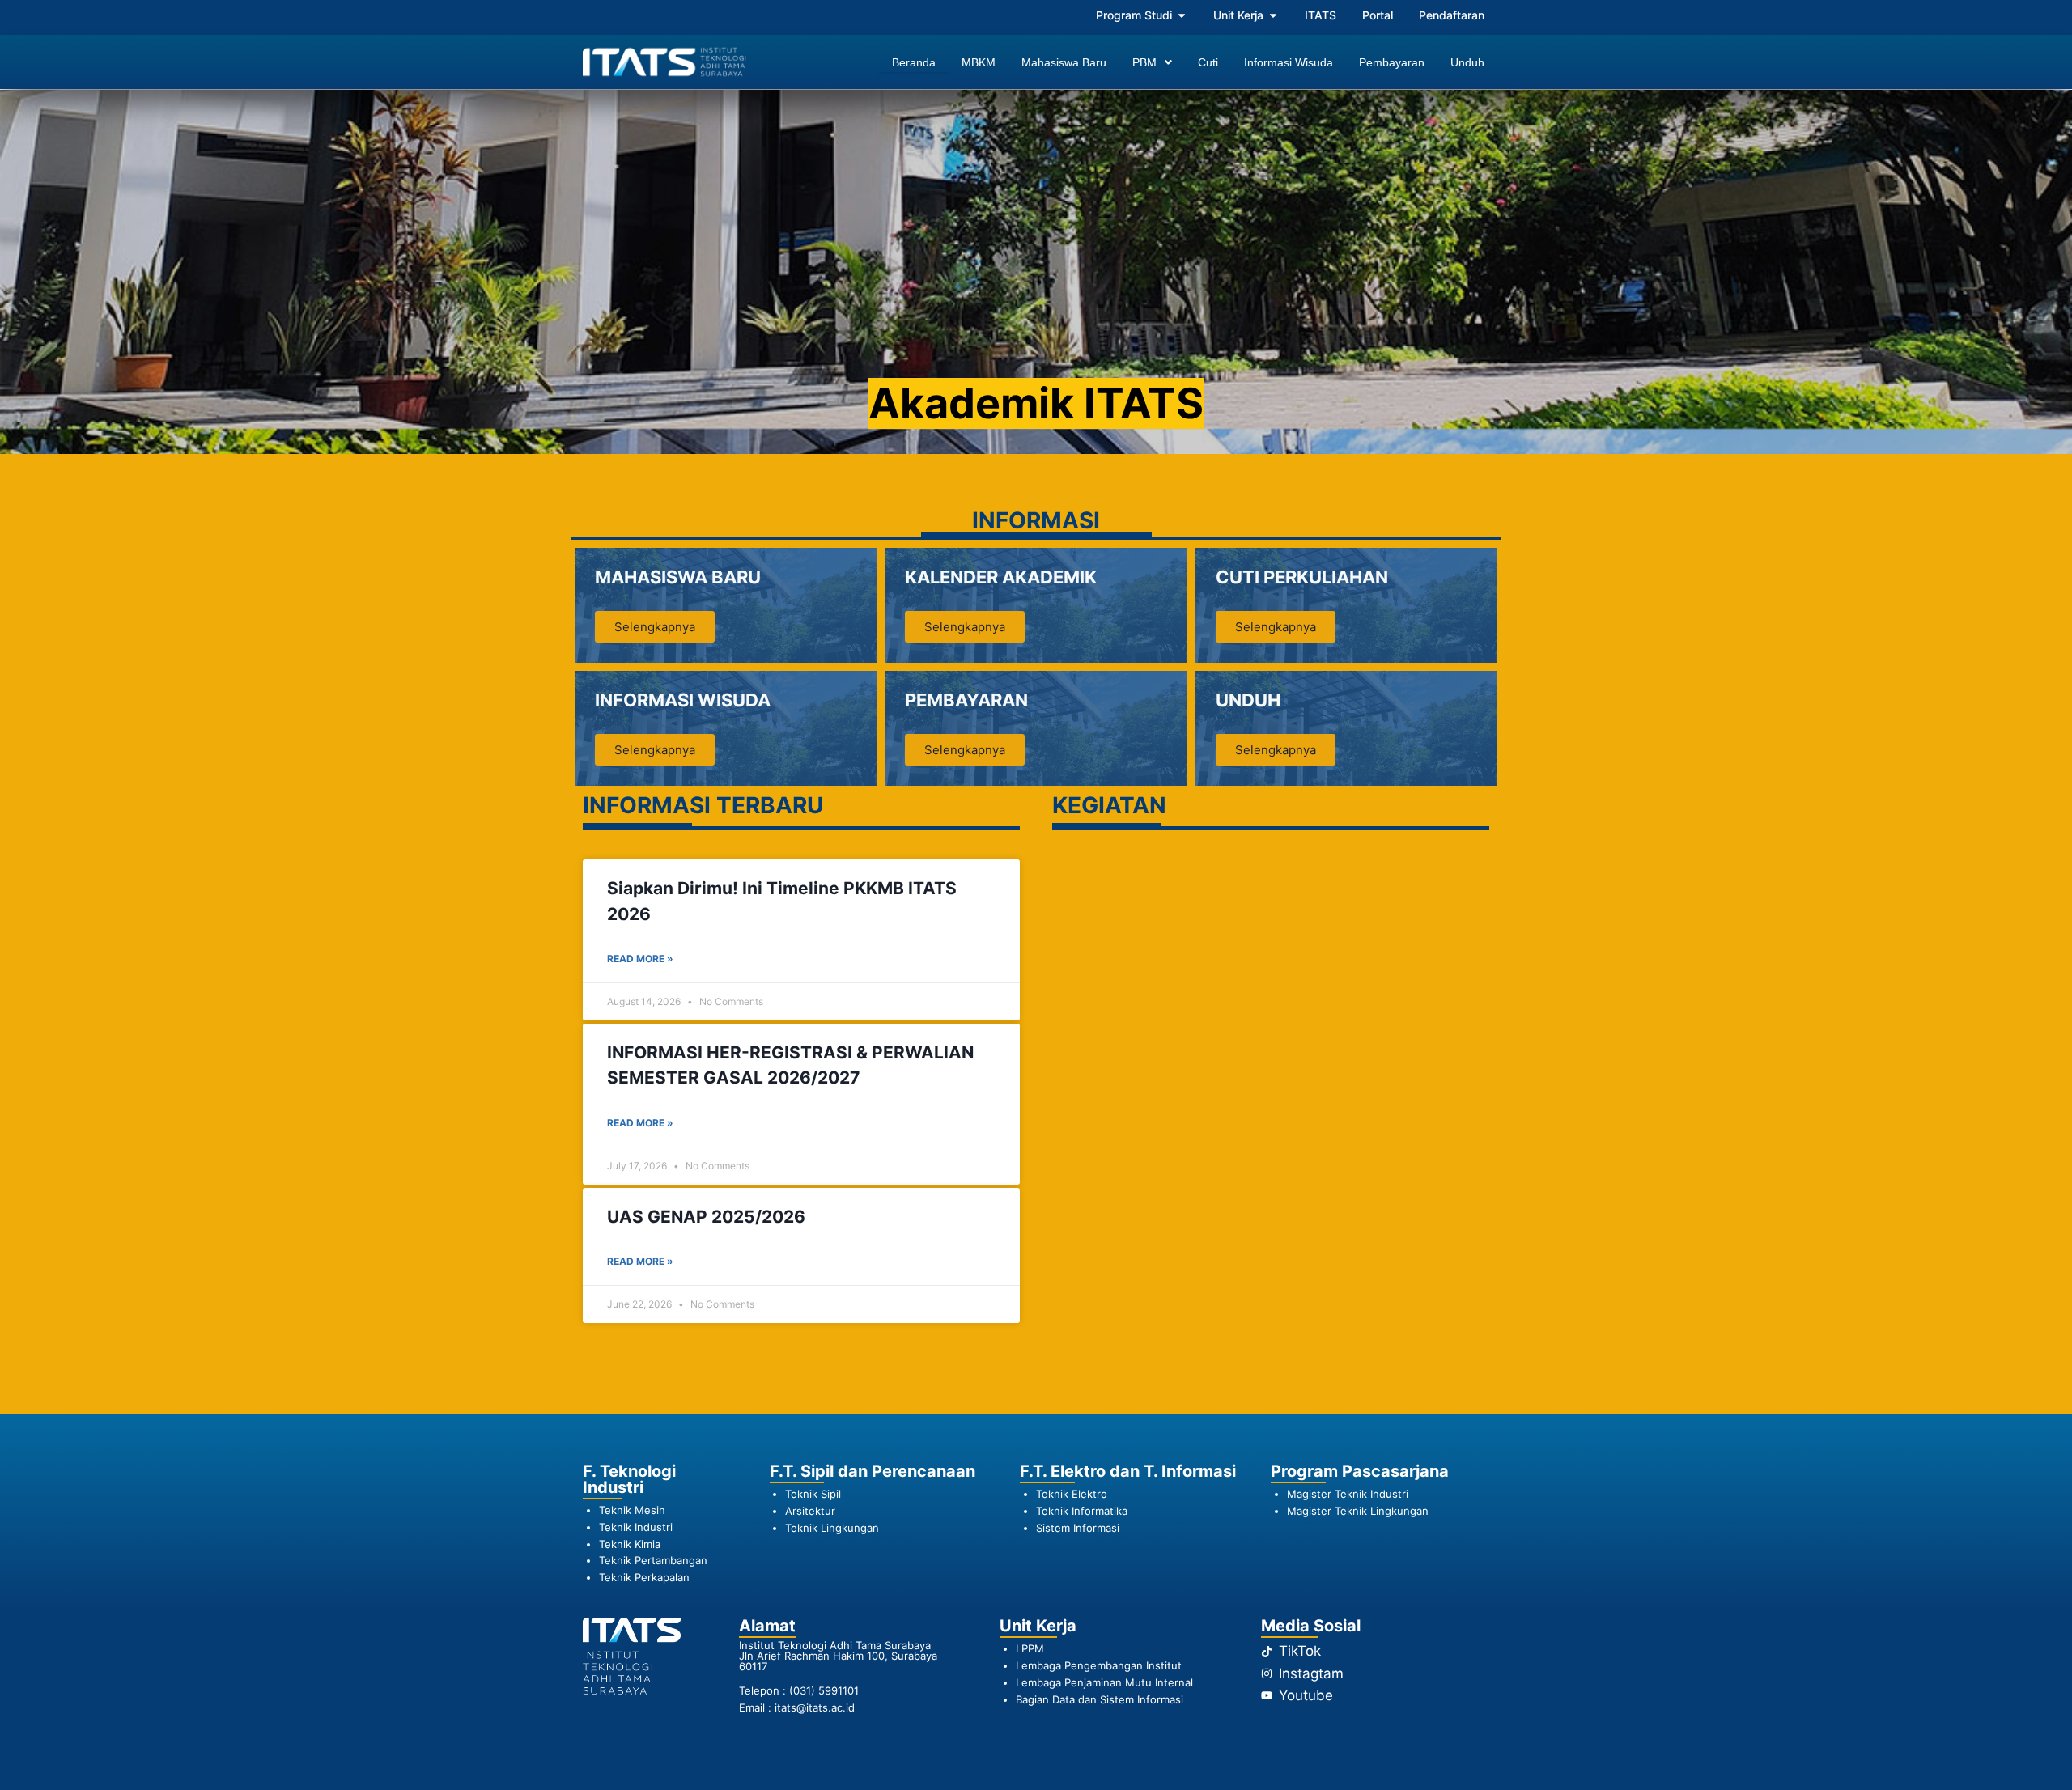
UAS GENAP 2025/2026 (706, 1217)
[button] (1152, 62)
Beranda (914, 62)
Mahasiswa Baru (1064, 62)
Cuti (1208, 62)
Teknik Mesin (632, 1510)
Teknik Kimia (630, 1544)
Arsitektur (810, 1511)
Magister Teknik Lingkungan (1358, 1511)
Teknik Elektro (1072, 1494)
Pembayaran (1392, 62)
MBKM (979, 62)
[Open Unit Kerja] (1273, 15)
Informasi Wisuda (1289, 62)
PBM (1144, 62)
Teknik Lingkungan (832, 1528)
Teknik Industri (636, 1527)
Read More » (640, 959)
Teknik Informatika (1082, 1511)
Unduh (1467, 62)
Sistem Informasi (1078, 1528)
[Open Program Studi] (1182, 15)
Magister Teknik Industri (1348, 1494)
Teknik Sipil (813, 1494)
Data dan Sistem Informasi (1118, 1699)
